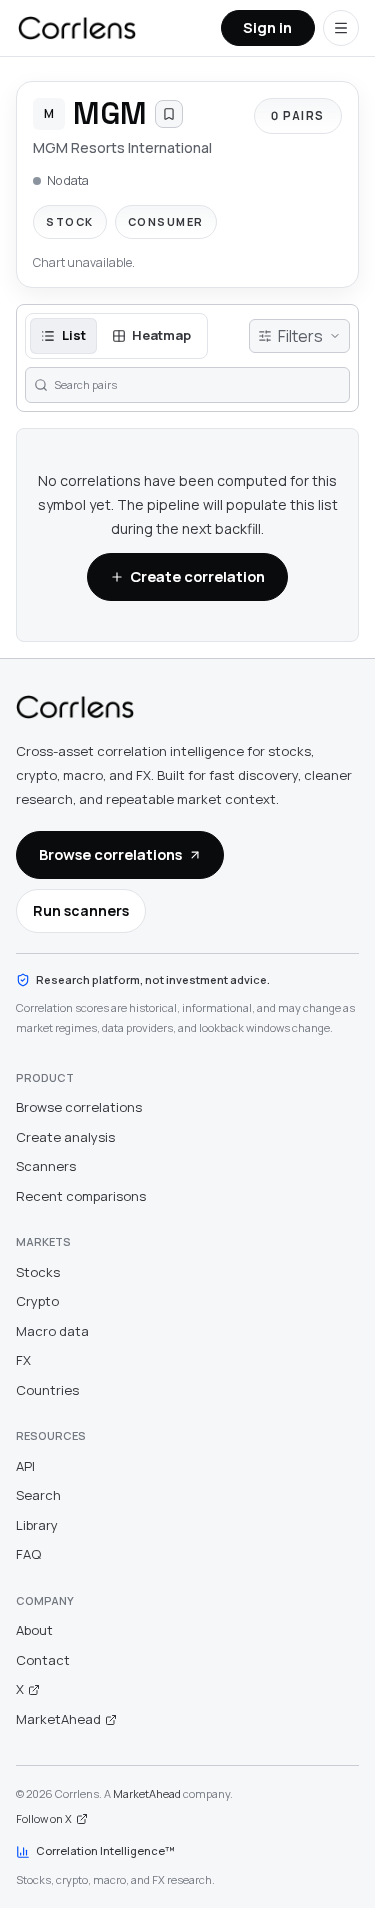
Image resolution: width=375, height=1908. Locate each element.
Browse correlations (110, 854)
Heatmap (161, 335)
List (74, 335)
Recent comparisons (81, 1196)
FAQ (28, 1554)
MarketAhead (58, 1719)
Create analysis (65, 1137)
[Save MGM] (169, 114)
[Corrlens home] (75, 707)
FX (23, 1360)
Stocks (38, 1272)
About (34, 1630)
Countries (47, 1390)
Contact (43, 1660)
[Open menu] (341, 28)
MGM (110, 113)
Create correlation (197, 576)
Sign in (267, 27)
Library (37, 1525)
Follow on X (44, 1818)
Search (38, 1495)
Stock (70, 221)
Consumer (166, 221)
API (25, 1466)
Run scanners (81, 910)
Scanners (46, 1166)
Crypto (37, 1301)
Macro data (52, 1331)
